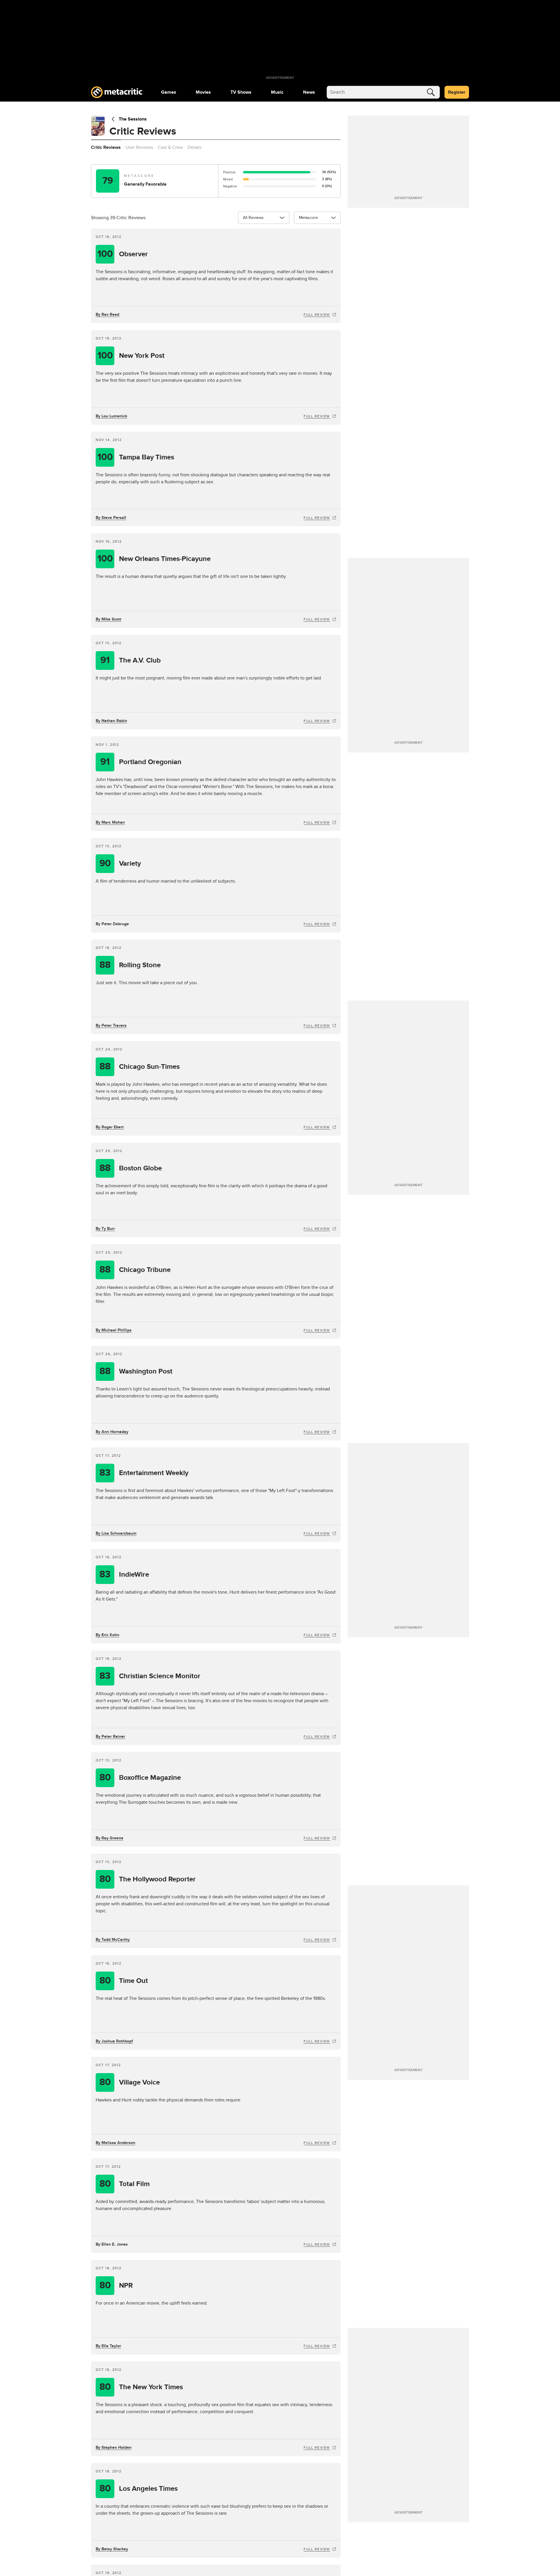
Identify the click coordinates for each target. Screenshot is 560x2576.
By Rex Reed (107, 314)
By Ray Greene (110, 1838)
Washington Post (136, 1371)
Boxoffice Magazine (140, 1778)
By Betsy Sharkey (112, 2549)
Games (169, 92)
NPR (116, 2285)
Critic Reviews (106, 147)
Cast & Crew (170, 147)
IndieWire (124, 1574)
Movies (203, 92)
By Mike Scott (108, 619)
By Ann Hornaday (112, 1432)
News (309, 92)
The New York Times (141, 2387)
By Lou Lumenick (111, 416)
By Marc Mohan (110, 822)
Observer (123, 254)
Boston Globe (131, 1168)
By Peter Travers (111, 1025)
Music (277, 92)
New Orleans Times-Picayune (154, 559)
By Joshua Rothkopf (114, 2041)
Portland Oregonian (141, 762)
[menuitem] (169, 92)
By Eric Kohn (107, 1635)
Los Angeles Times (139, 2489)
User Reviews (139, 147)
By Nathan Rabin (111, 721)
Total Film (125, 2184)
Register (457, 92)
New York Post (131, 356)
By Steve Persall (111, 518)
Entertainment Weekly (144, 1473)
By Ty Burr (105, 1229)
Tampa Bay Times (136, 457)
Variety (120, 863)
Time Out (124, 1981)
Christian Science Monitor (150, 1676)
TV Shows (241, 92)
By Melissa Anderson (116, 2143)
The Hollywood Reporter (148, 1879)
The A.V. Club (131, 660)
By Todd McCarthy (113, 1940)
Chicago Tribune (135, 1270)
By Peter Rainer (110, 1736)
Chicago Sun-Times (140, 1067)
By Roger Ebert (110, 1127)
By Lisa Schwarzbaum (116, 1533)
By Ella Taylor (108, 2346)
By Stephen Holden (114, 2447)
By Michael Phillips (114, 1330)
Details (195, 147)
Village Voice (130, 2082)
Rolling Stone (130, 965)
